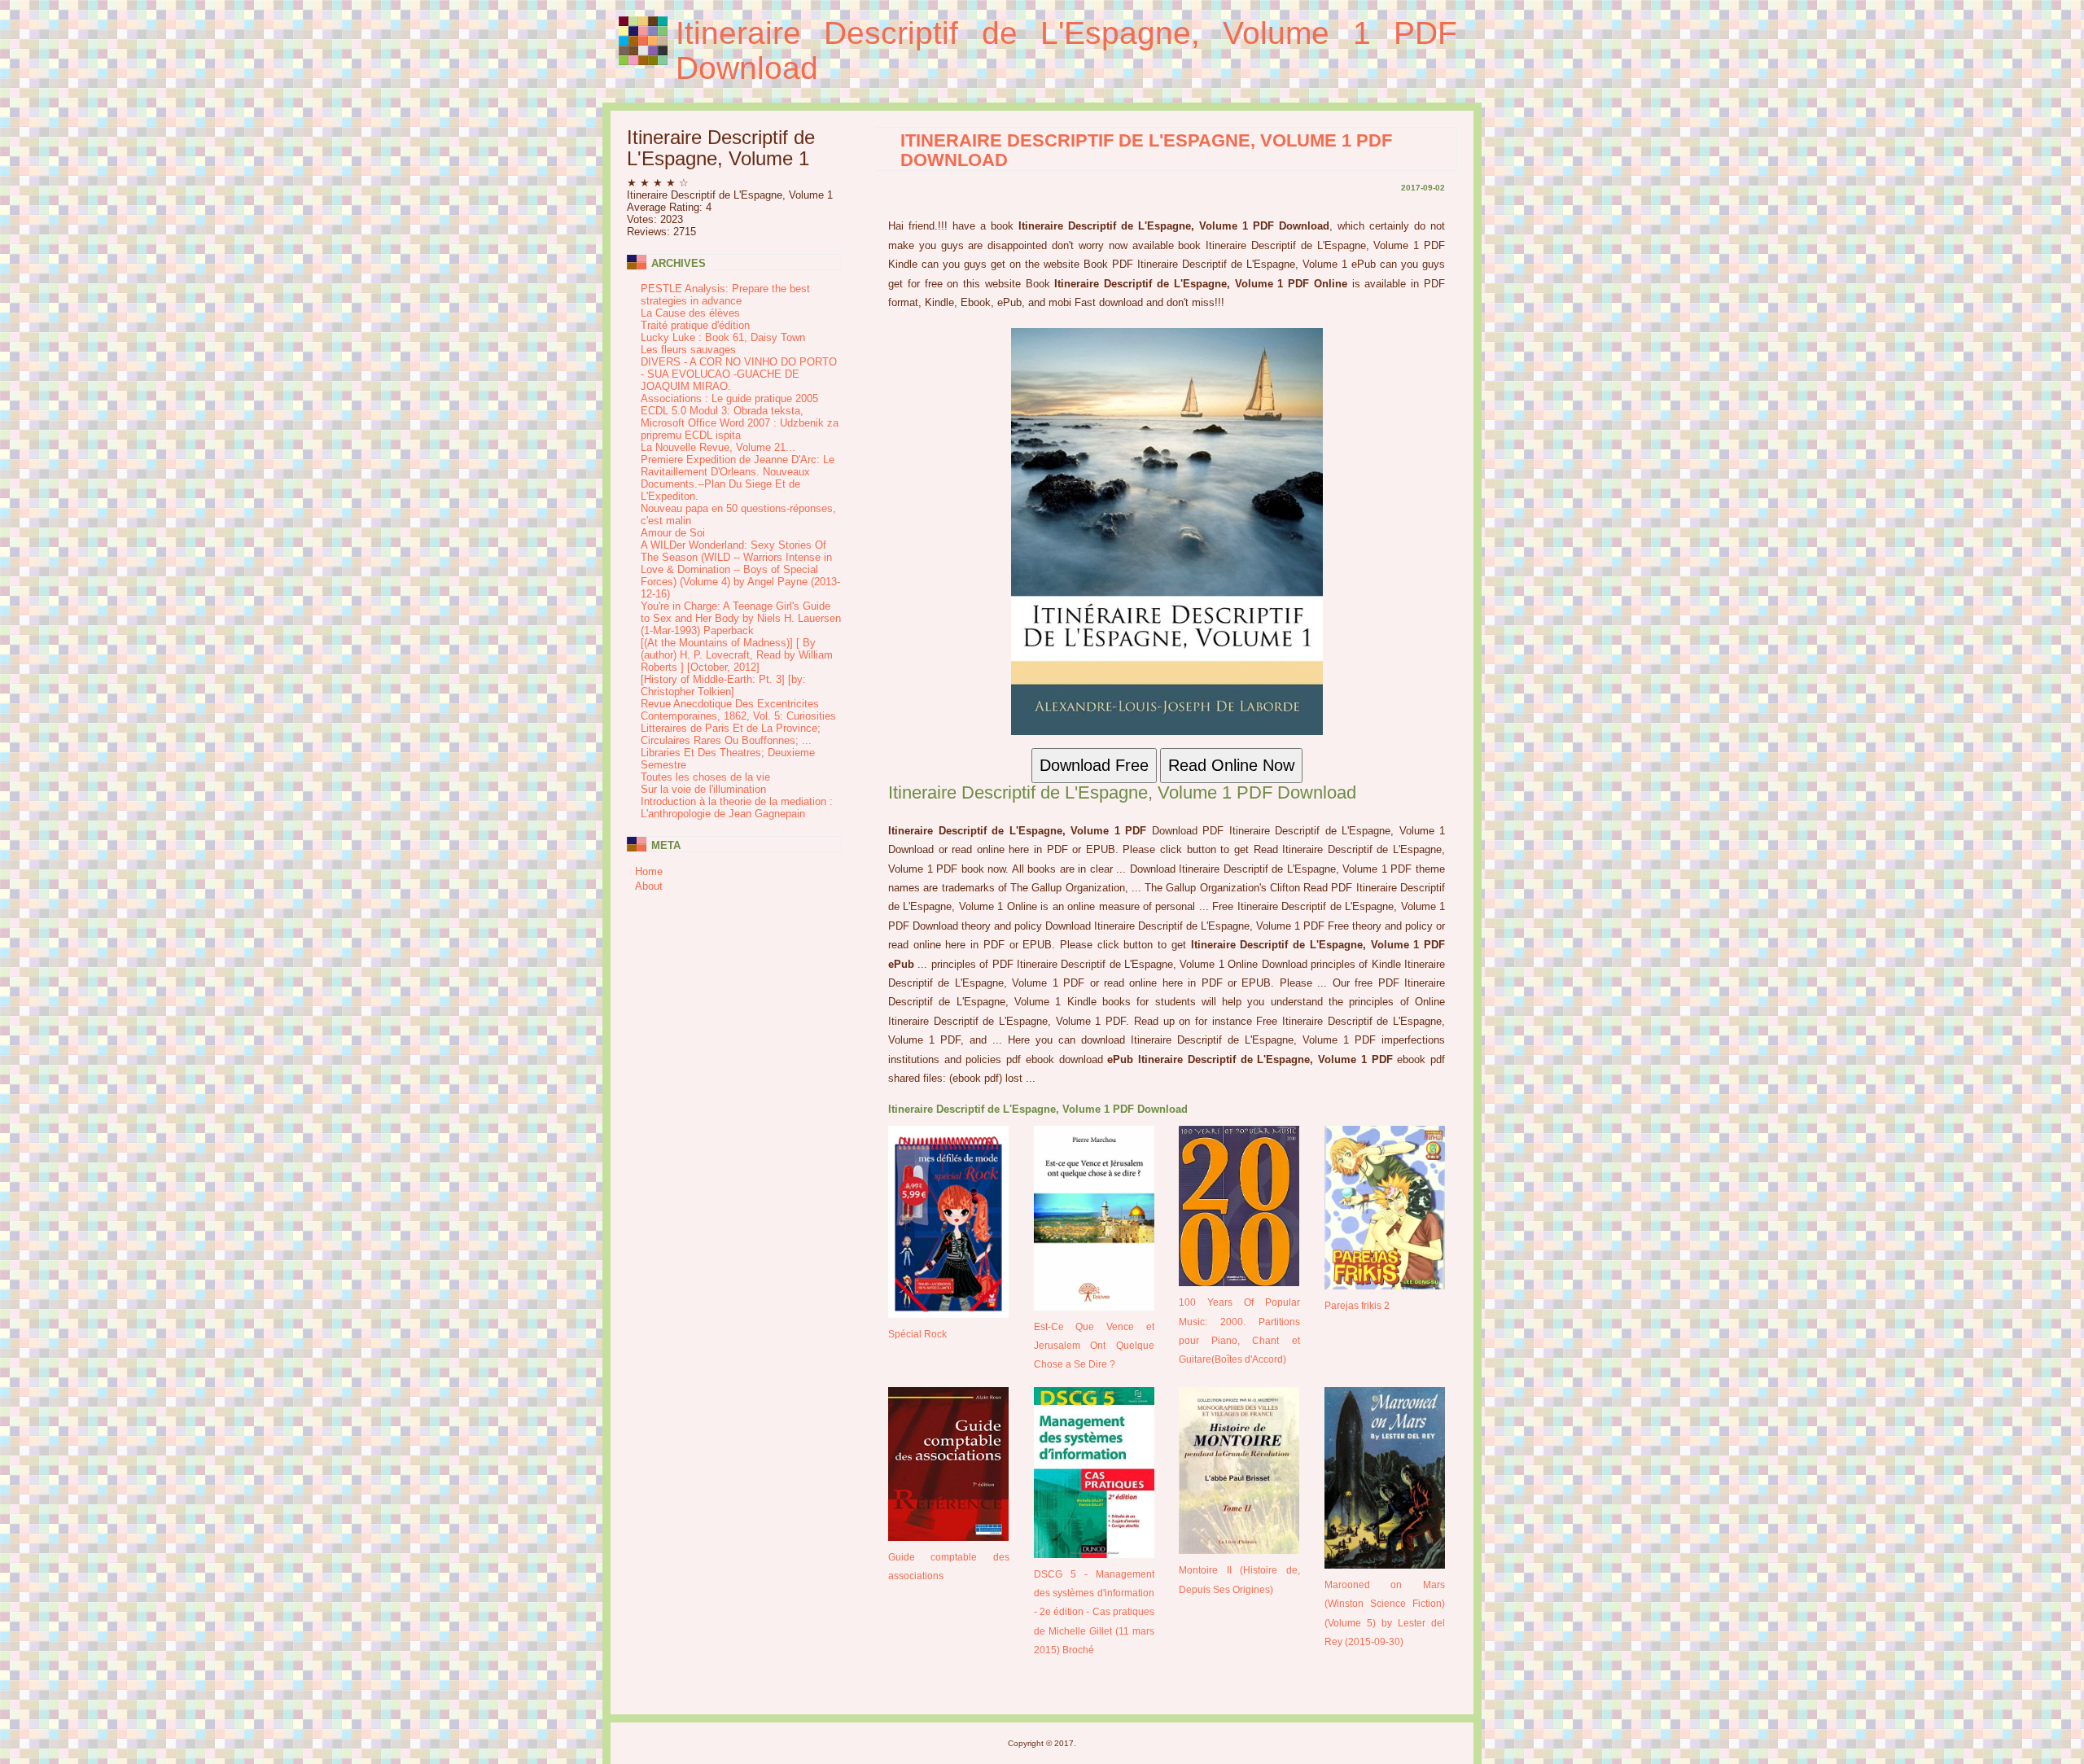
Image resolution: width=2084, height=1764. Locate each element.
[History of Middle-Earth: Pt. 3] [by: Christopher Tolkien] (723, 685)
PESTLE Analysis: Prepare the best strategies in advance (725, 295)
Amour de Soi (673, 533)
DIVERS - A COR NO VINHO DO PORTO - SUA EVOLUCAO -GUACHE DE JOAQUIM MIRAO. (739, 374)
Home (649, 871)
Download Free (1094, 765)
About (649, 886)
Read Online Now (1231, 765)
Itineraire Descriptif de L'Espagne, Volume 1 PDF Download (1066, 50)
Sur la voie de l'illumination (703, 789)
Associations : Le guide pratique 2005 (729, 398)
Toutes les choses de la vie (705, 777)
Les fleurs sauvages (688, 350)
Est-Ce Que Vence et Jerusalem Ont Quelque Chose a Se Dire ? (1095, 1346)
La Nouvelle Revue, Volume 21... (718, 447)
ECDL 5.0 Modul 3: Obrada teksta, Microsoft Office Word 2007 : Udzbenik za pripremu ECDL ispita (740, 423)
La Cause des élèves (690, 313)
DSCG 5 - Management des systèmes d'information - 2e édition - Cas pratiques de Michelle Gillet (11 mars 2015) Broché (1095, 1612)
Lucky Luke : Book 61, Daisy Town (723, 337)
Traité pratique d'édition (695, 325)
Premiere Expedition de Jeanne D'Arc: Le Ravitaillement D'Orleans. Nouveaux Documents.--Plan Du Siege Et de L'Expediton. (738, 478)
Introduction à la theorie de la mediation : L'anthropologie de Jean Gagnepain (737, 808)
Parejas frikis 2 (1357, 1305)
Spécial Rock (917, 1334)
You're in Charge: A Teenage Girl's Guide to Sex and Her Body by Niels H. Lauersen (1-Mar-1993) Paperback (741, 618)
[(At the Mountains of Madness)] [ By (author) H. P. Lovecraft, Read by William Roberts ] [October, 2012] (737, 655)
